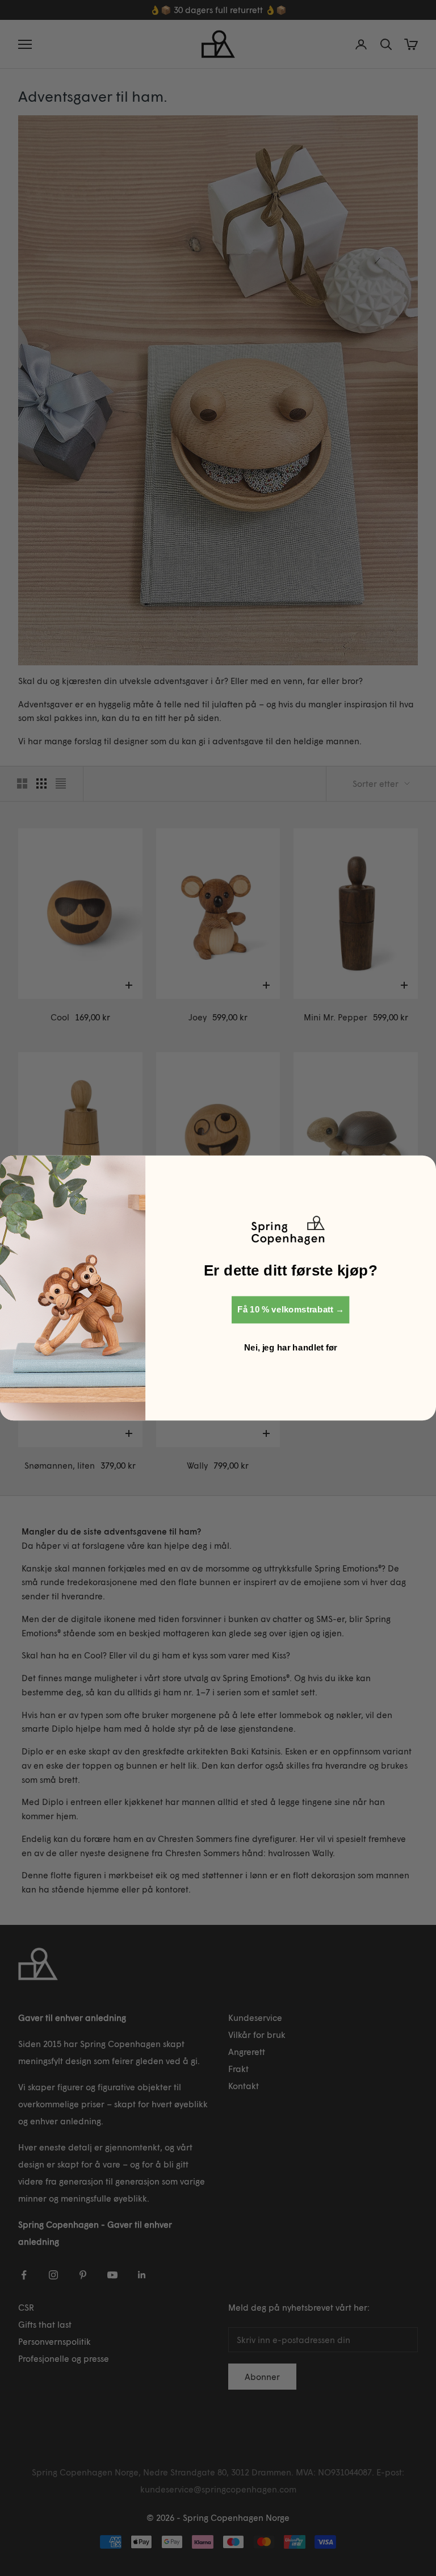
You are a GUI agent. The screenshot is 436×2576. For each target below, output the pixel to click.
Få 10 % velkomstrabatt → (291, 1310)
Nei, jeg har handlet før (291, 1348)
